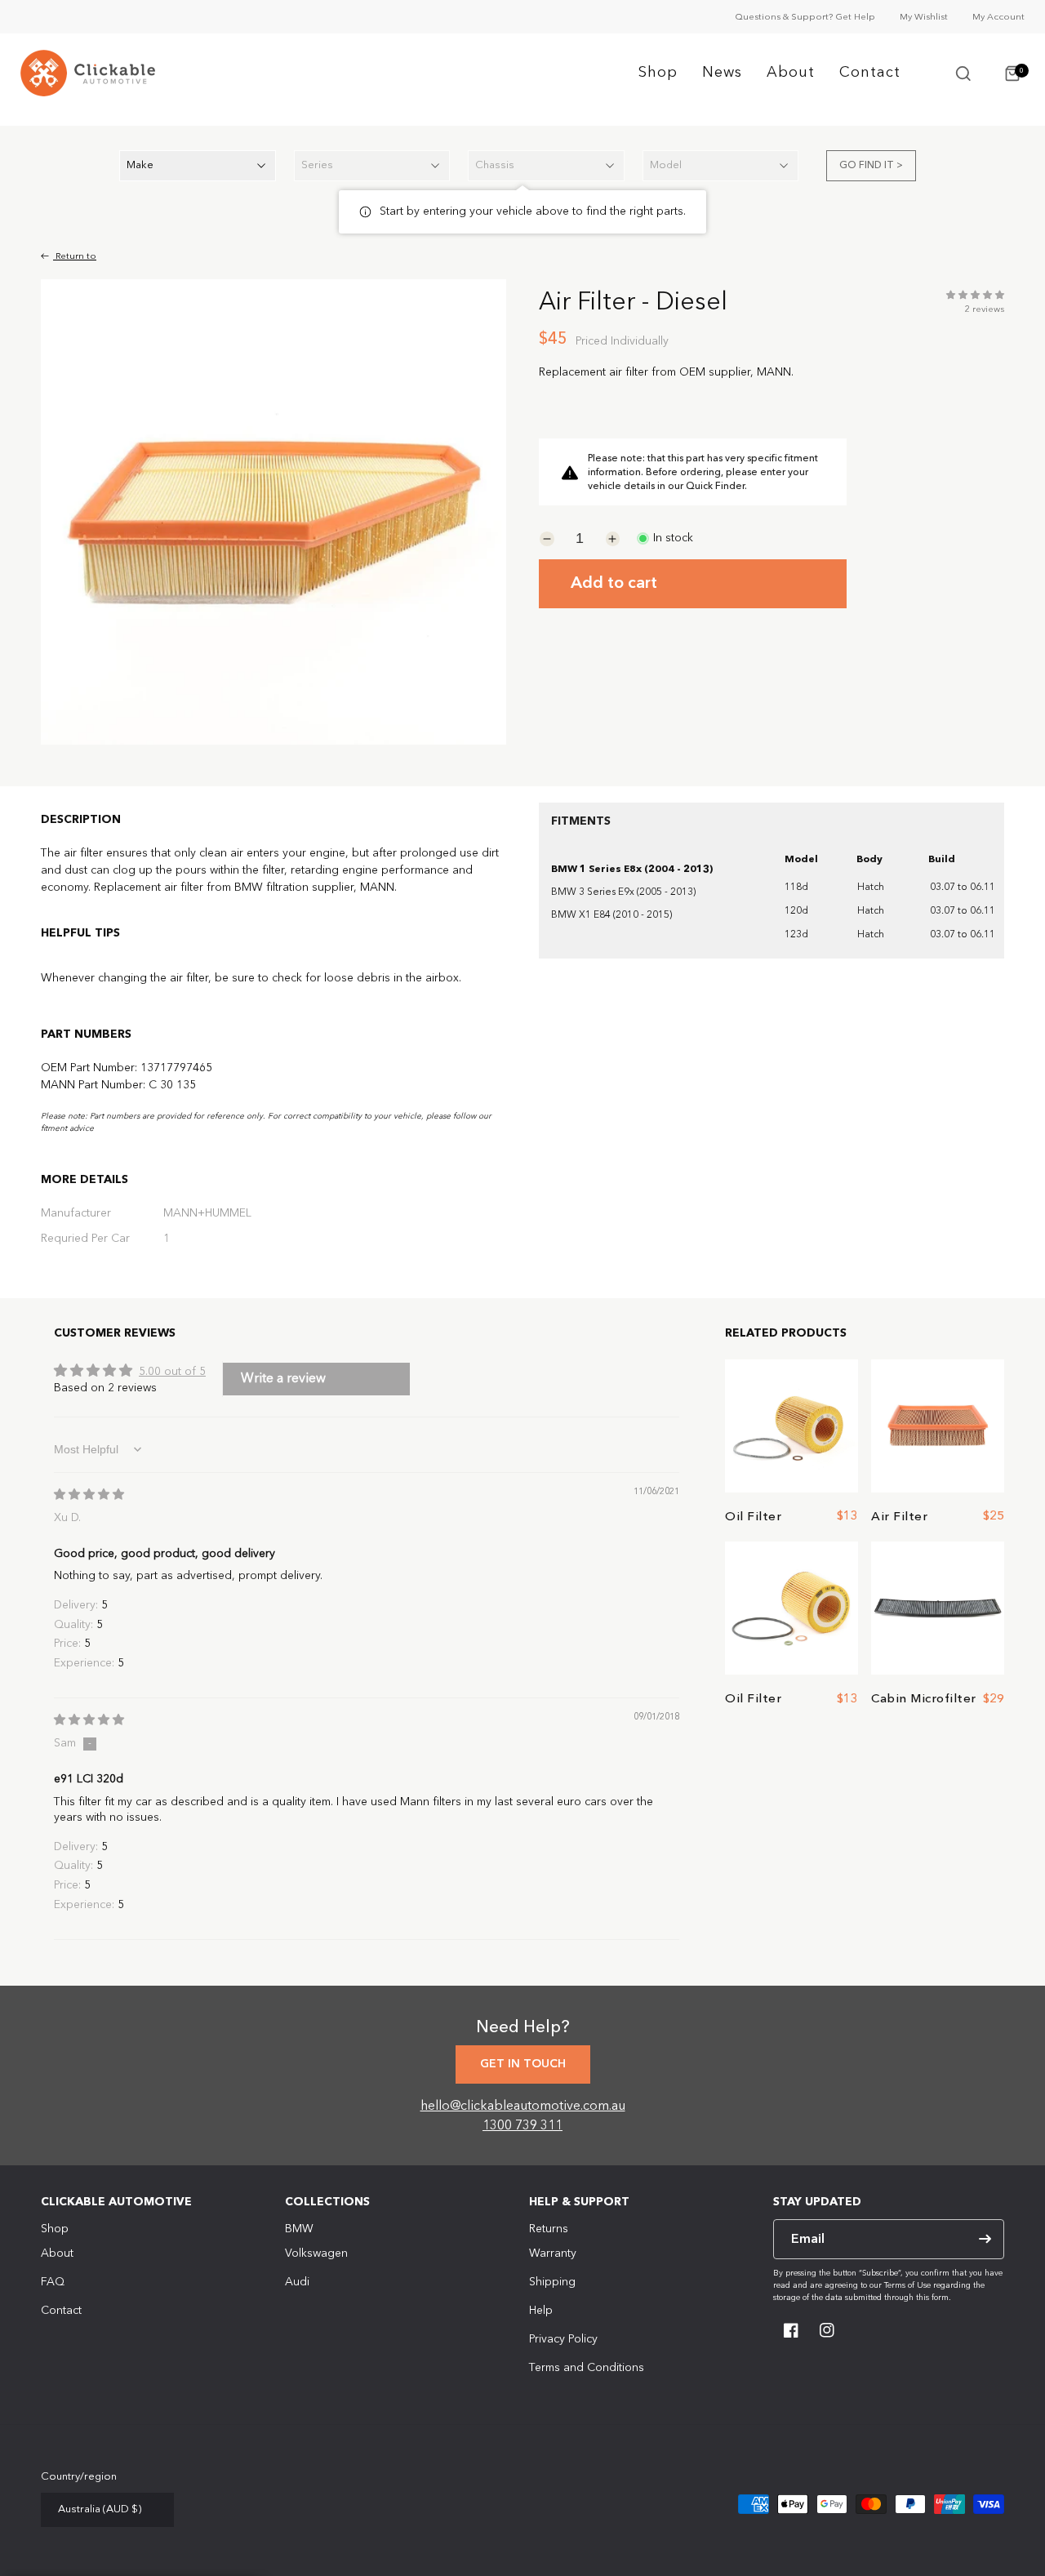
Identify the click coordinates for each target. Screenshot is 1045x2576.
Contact (870, 73)
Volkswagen (316, 2253)
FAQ (53, 2282)
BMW (299, 2229)
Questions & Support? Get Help (805, 18)
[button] (963, 73)
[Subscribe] (985, 2239)
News (722, 73)
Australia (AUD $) (100, 2509)
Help (541, 2311)
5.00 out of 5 (172, 1372)
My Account (998, 18)
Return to (75, 257)
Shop (658, 73)
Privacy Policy (563, 2339)
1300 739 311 (522, 2126)
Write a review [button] (283, 1379)
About (791, 73)
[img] (89, 1495)
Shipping (552, 2282)
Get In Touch (523, 2064)
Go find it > (871, 166)
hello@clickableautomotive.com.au (523, 2107)
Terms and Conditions (587, 2368)
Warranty (553, 2253)
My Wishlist (924, 18)
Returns (549, 2229)
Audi (297, 2282)
